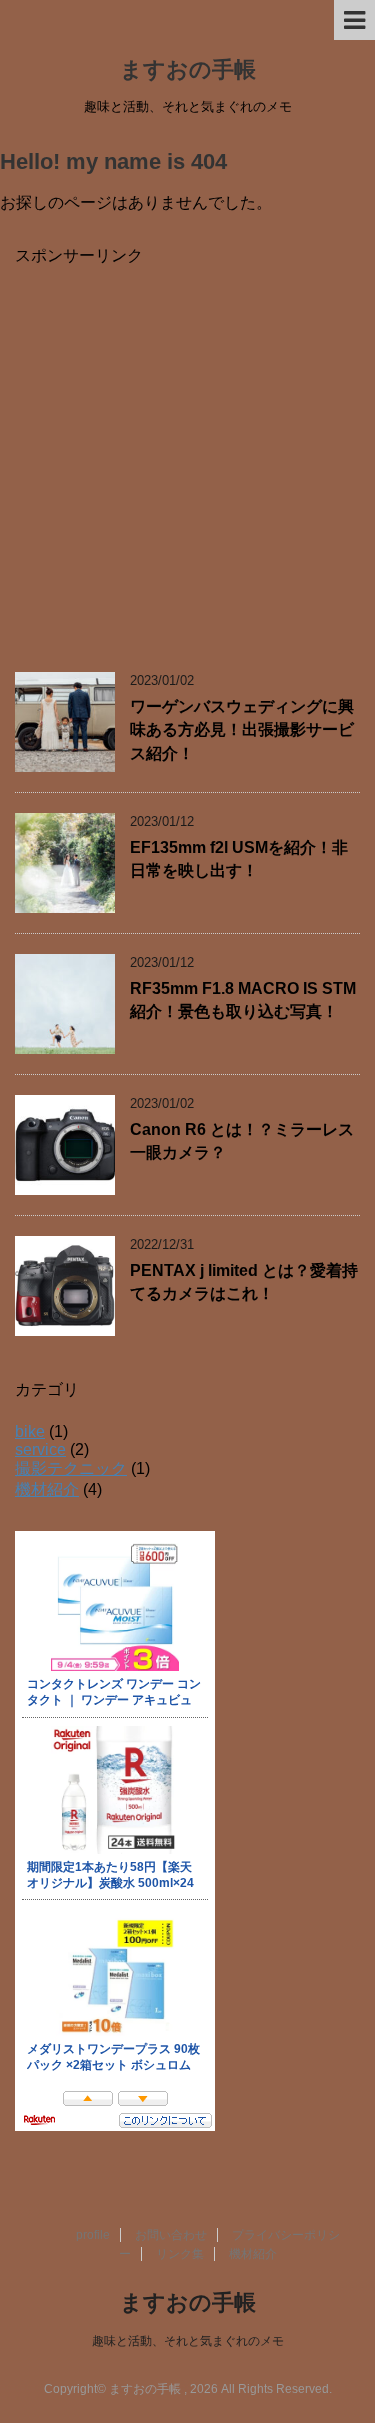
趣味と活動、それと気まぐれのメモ (188, 2341)
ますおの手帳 (188, 69)
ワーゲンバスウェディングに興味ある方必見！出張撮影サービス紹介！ (242, 730)
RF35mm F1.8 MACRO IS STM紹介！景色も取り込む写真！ (243, 1000)
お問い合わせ (171, 2235)
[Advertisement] (187, 454)
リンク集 (180, 2254)
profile (93, 2235)
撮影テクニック (71, 1468)
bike (30, 1431)
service (40, 1449)
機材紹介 (47, 1489)
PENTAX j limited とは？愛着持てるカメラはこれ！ (244, 1282)
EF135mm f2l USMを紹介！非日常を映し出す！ (239, 859)
